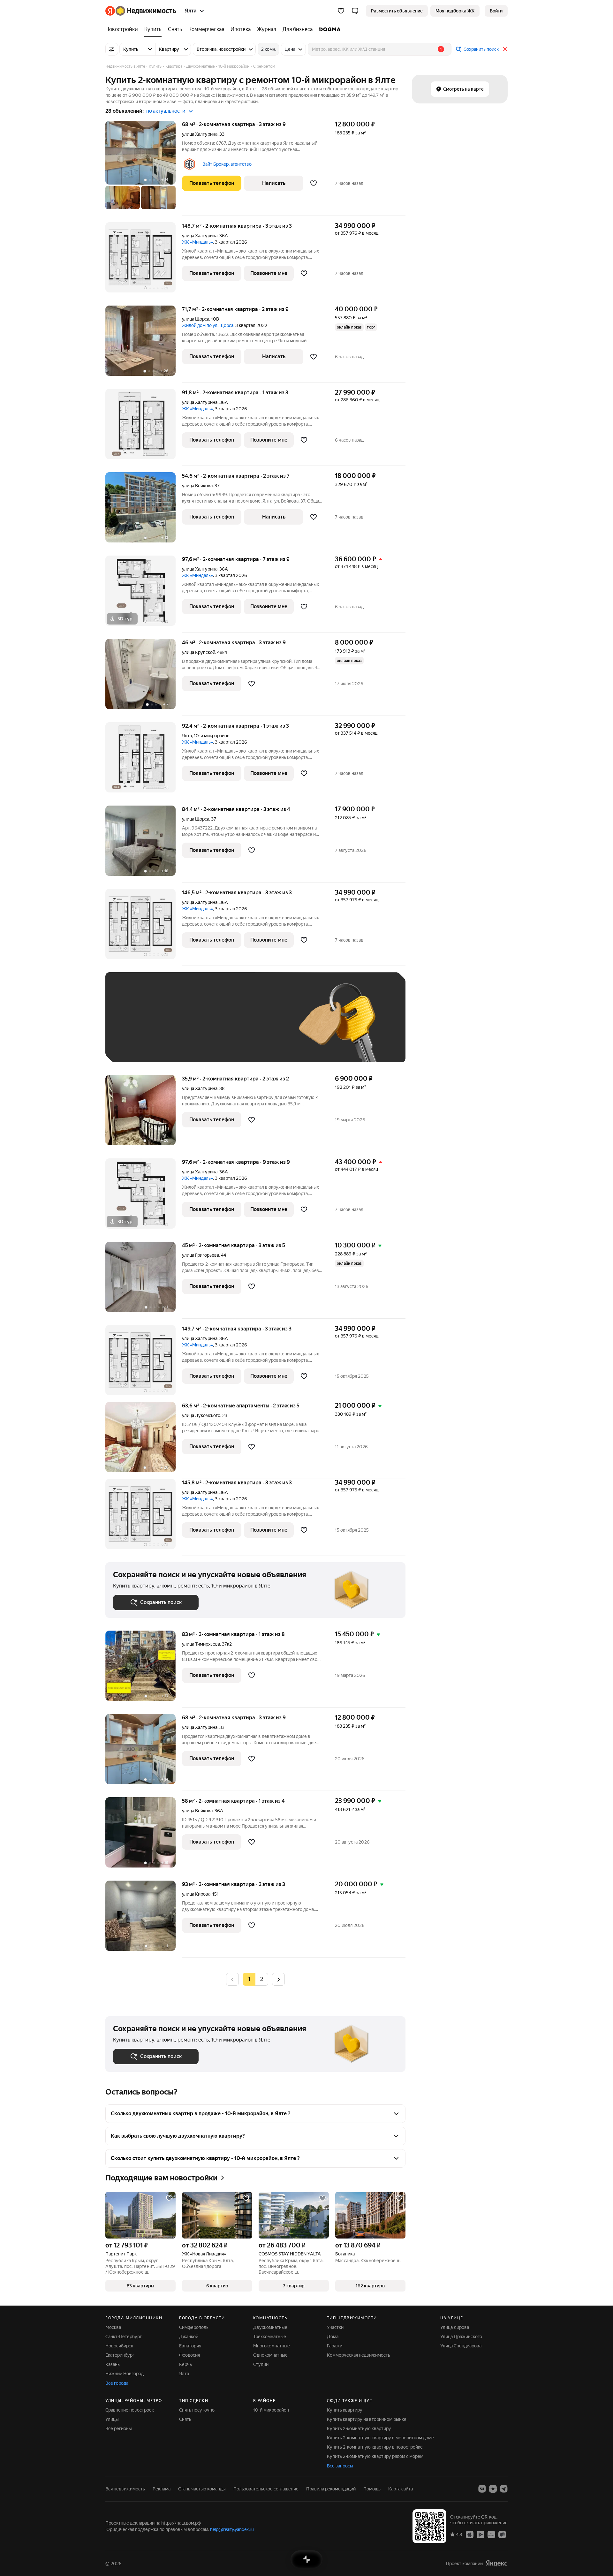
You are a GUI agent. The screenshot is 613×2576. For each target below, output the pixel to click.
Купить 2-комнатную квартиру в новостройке (375, 2447)
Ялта (187, 736)
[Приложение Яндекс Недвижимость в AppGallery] (491, 2534)
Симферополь (194, 2327)
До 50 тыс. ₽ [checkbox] (176, 1027)
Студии (261, 2364)
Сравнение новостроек (130, 2410)
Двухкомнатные (270, 2327)
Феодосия (189, 2355)
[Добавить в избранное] (314, 183)
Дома (333, 2337)
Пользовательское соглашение (266, 2489)
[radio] (262, 1979)
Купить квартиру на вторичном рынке (367, 2419)
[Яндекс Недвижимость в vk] (482, 2489)
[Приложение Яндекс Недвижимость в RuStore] (502, 2534)
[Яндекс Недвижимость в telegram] (504, 2489)
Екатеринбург (120, 2355)
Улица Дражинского (461, 2337)
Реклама (162, 2489)
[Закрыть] (505, 49)
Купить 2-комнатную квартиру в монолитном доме (380, 2438)
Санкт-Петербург (124, 2337)
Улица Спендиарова (461, 2346)
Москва (113, 2327)
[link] (496, 11)
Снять (185, 2419)
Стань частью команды (202, 2489)
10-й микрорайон (271, 2410)
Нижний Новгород (125, 2374)
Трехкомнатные (270, 2337)
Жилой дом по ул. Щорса (208, 325)
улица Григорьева (201, 1255)
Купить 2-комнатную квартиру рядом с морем (375, 2456)
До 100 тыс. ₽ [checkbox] (261, 1027)
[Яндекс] (496, 2563)
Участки (335, 2327)
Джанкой (189, 2337)
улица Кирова (196, 1894)
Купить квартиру (345, 2410)
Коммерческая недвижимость (359, 2355)
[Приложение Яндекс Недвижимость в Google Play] (481, 2534)
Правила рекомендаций (331, 2489)
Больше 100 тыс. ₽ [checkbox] (141, 1045)
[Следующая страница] (278, 1979)
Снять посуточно (197, 2410)
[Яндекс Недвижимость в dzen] (493, 2489)
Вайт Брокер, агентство (227, 164)
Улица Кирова (455, 2327)
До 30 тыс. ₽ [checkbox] (133, 1027)
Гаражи (335, 2346)
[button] (355, 11)
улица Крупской (199, 652)
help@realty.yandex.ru (232, 2529)
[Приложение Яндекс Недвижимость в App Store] (470, 2534)
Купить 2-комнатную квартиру (359, 2428)
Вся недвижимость (125, 2489)
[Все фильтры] (112, 49)
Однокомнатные (270, 2355)
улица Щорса (196, 319)
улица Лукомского (201, 1415)
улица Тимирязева (201, 1644)
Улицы (112, 2419)
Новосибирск (119, 2346)
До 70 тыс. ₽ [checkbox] (218, 1027)
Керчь (185, 2364)
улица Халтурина (200, 134)
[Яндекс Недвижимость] (141, 11)
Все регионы (119, 2428)
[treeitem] (123, 29)
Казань (113, 2364)
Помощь (372, 2489)
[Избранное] (341, 11)
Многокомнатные (272, 2346)
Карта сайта (401, 2489)
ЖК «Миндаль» (197, 242)
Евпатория (190, 2346)
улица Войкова (197, 486)
